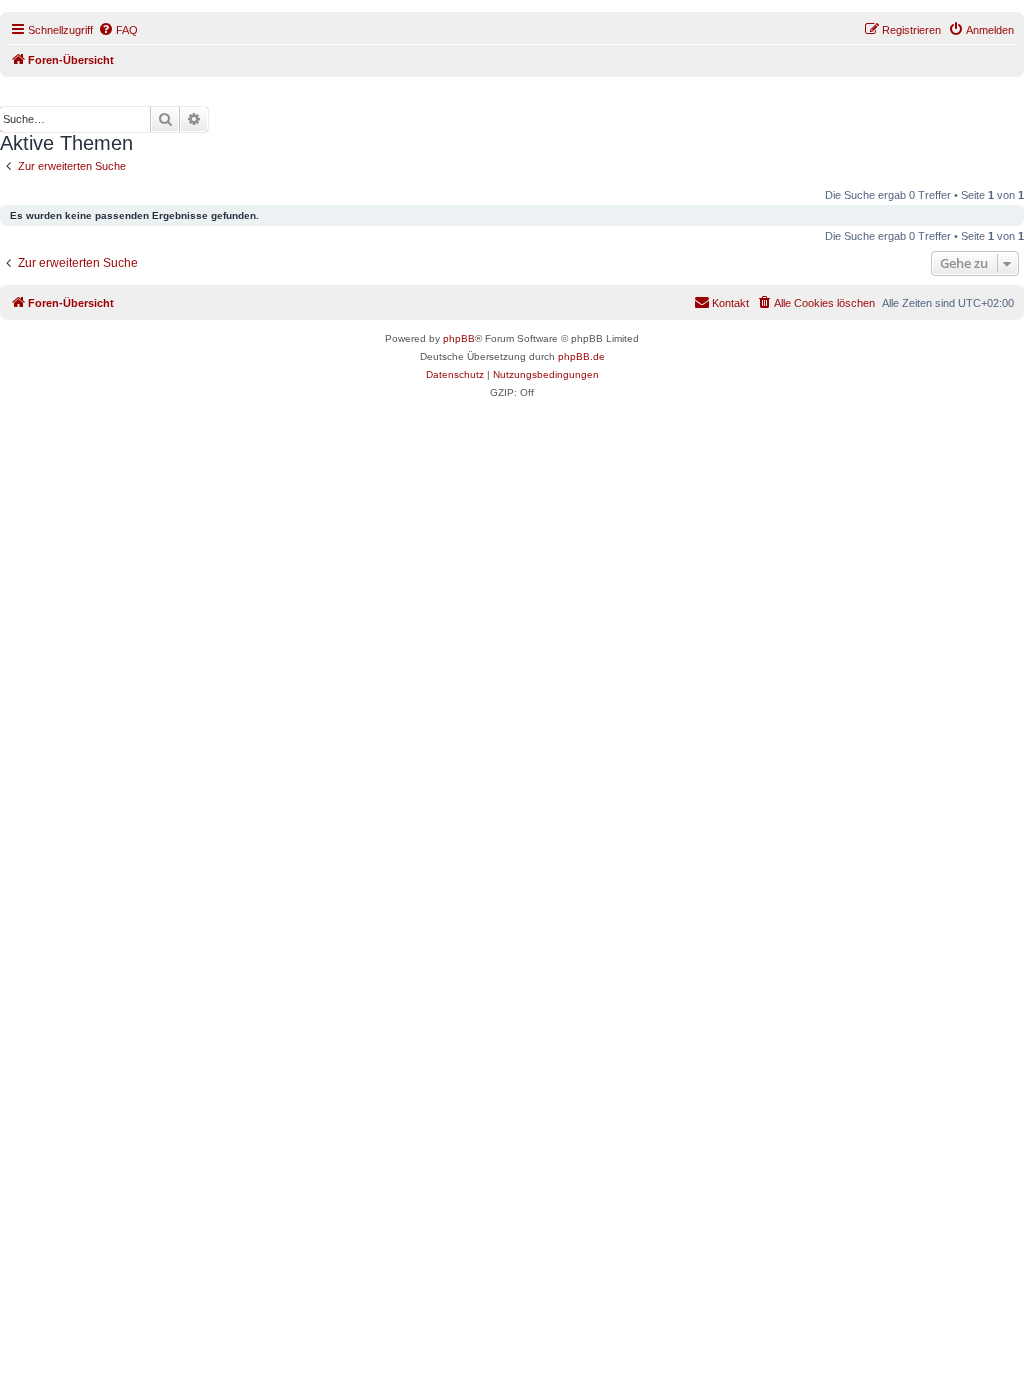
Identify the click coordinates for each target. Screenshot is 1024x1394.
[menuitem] (118, 30)
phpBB (459, 338)
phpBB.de (581, 356)
